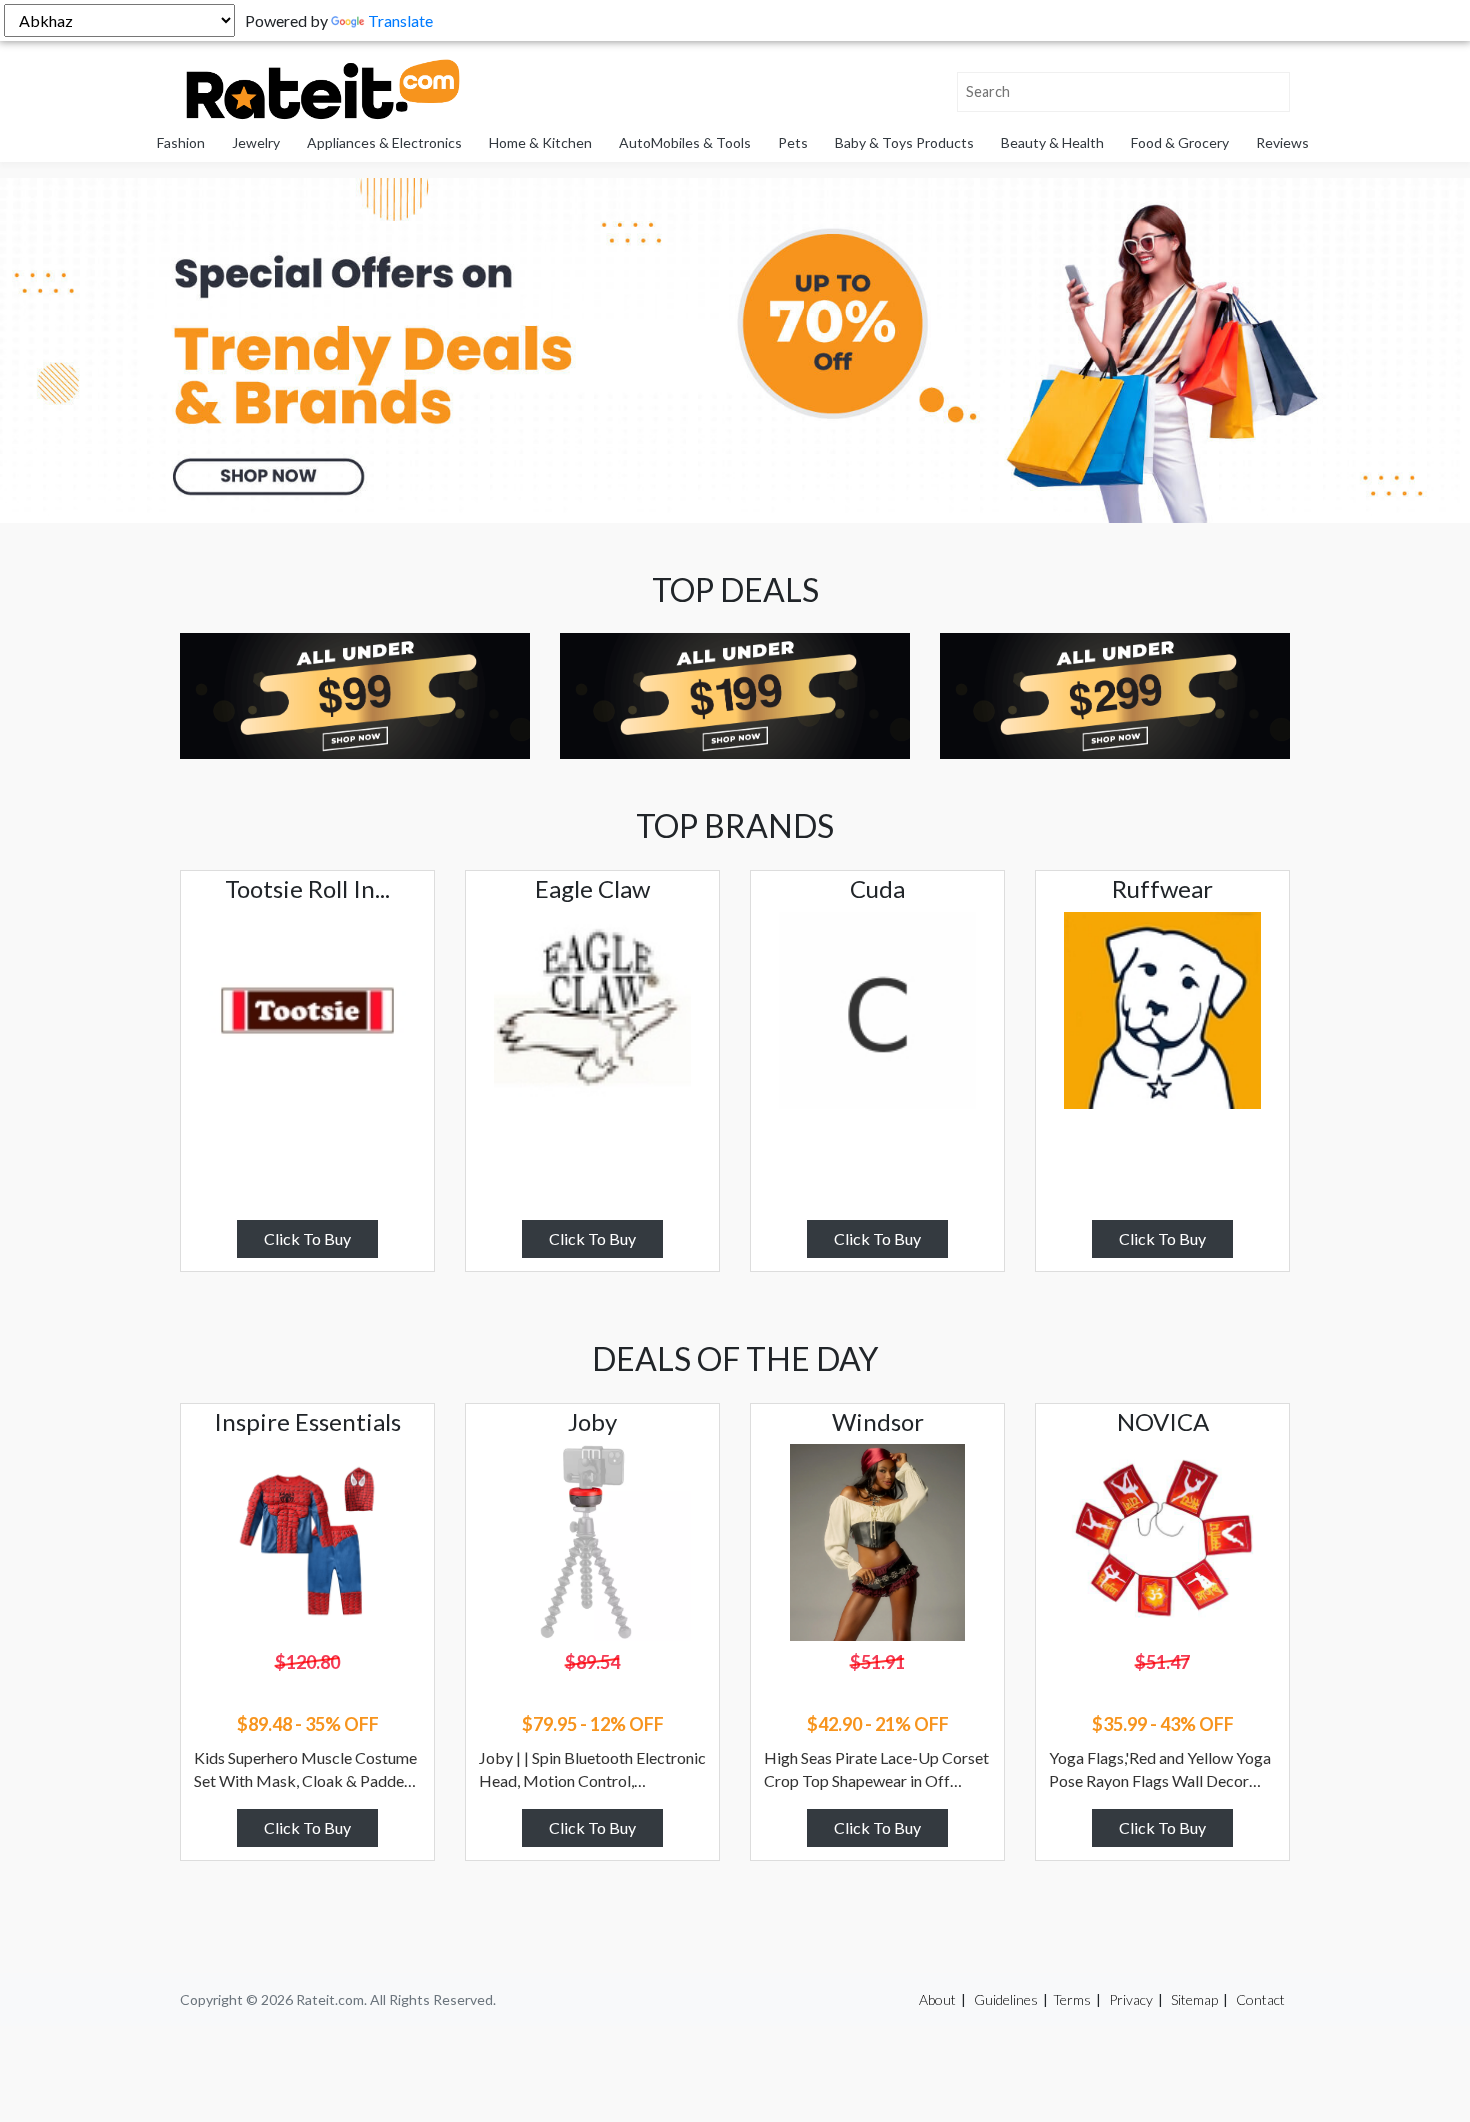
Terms (1072, 1999)
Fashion (181, 142)
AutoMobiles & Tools (685, 142)
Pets (793, 142)
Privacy (1131, 1999)
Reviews (1282, 142)
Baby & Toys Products (904, 142)
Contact (1260, 1999)
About (937, 1999)
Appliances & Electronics (384, 142)
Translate (400, 20)
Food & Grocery (1180, 142)
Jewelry (256, 142)
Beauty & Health (1052, 142)
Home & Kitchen (540, 142)
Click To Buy (307, 1238)
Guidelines (1006, 1999)
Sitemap (1194, 1999)
